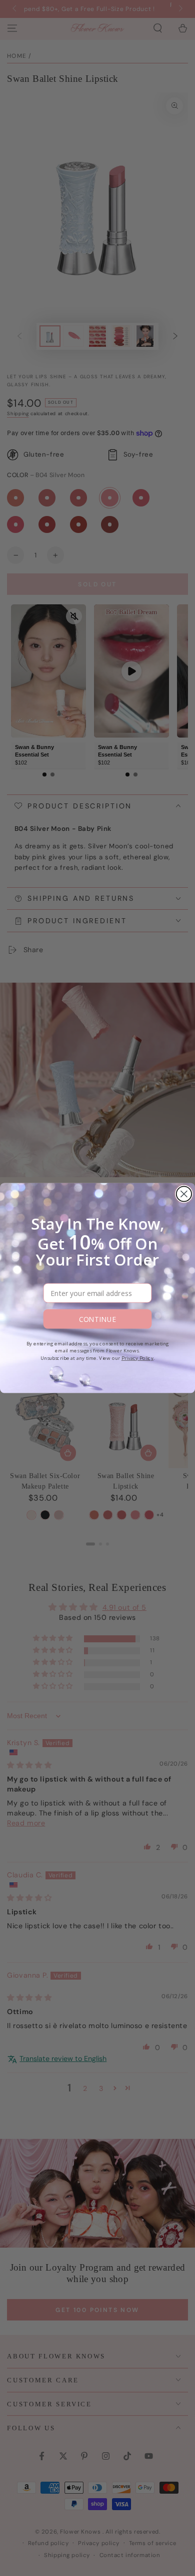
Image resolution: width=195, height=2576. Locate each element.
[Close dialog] (184, 1194)
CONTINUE (97, 1319)
